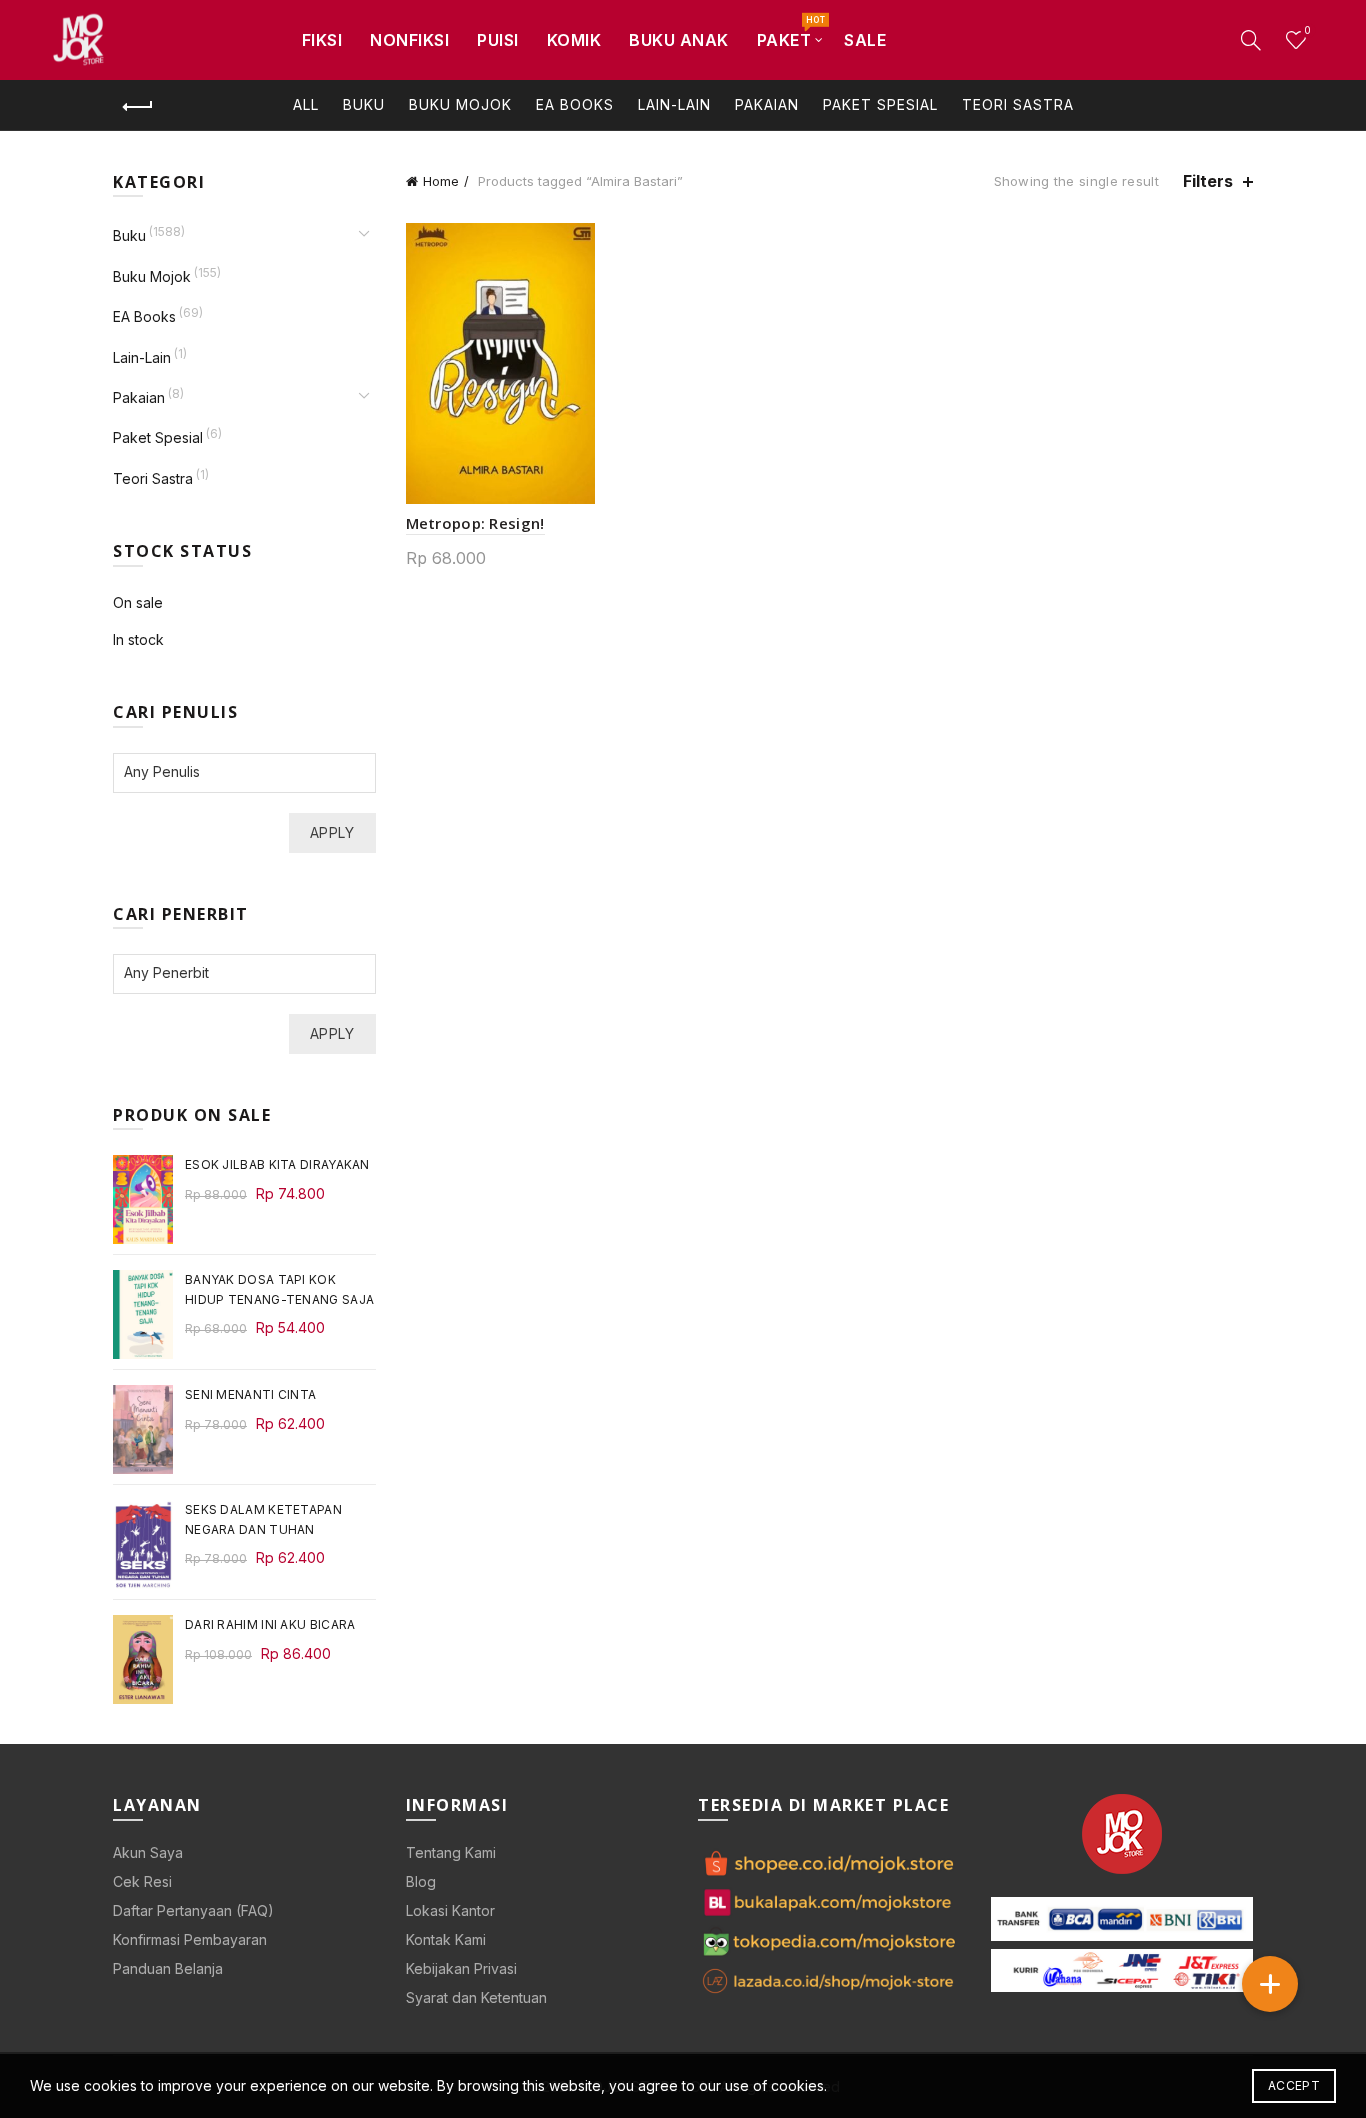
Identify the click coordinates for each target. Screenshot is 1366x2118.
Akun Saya (148, 1852)
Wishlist (1307, 30)
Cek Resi (142, 1881)
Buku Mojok (460, 104)
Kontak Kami (446, 1939)
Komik (574, 40)
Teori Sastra (1018, 104)
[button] (1270, 1984)
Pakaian (767, 104)
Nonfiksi (409, 40)
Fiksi (322, 40)
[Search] (1251, 40)
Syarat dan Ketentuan (476, 1997)
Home (441, 181)
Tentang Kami (451, 1852)
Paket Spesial (880, 104)
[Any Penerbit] (234, 972)
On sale (138, 602)
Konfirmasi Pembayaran (190, 1939)
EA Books (575, 104)
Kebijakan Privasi (461, 1968)
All (306, 104)
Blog (421, 1881)
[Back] (138, 107)
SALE (865, 40)
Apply (332, 832)
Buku (364, 104)
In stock (138, 639)
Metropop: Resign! (475, 523)
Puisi (498, 40)
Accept (1294, 2085)
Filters (1208, 181)
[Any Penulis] (234, 771)
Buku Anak (679, 40)
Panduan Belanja (168, 1968)
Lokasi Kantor (450, 1910)
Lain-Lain (674, 104)
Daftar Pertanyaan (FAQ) (193, 1910)
